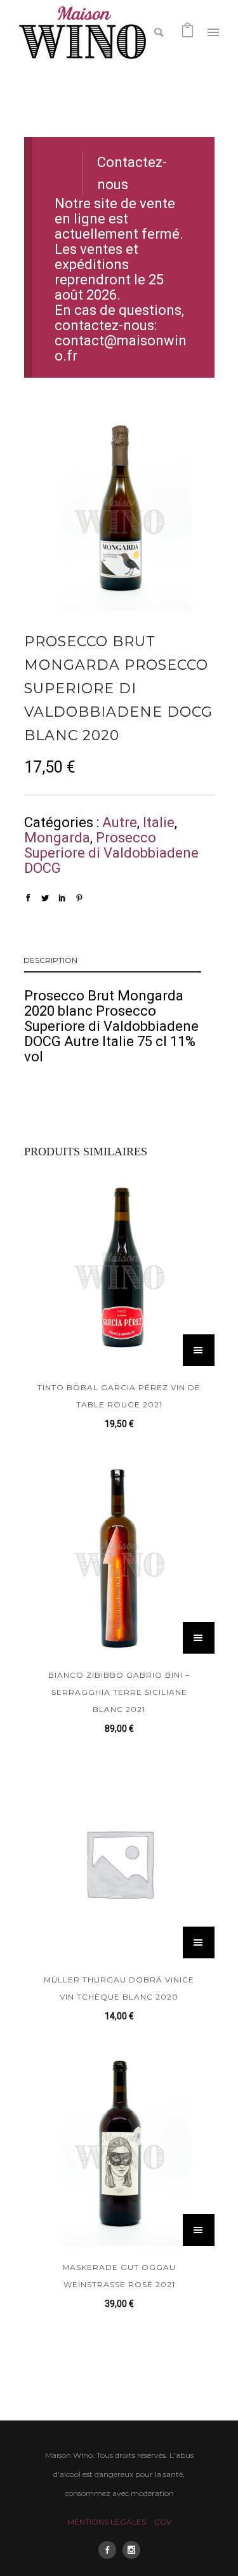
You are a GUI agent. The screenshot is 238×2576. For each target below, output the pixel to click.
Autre (120, 822)
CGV (163, 2522)
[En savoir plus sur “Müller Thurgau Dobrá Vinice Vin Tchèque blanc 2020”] (199, 1942)
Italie (159, 822)
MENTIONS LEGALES (107, 2522)
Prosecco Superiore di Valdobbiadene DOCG (111, 853)
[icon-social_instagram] (131, 2550)
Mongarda (57, 838)
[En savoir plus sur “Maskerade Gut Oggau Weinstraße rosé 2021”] (199, 2230)
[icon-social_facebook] (110, 2550)
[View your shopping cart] (188, 31)
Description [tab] (50, 960)
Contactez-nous (132, 174)
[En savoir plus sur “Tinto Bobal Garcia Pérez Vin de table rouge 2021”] (199, 1350)
